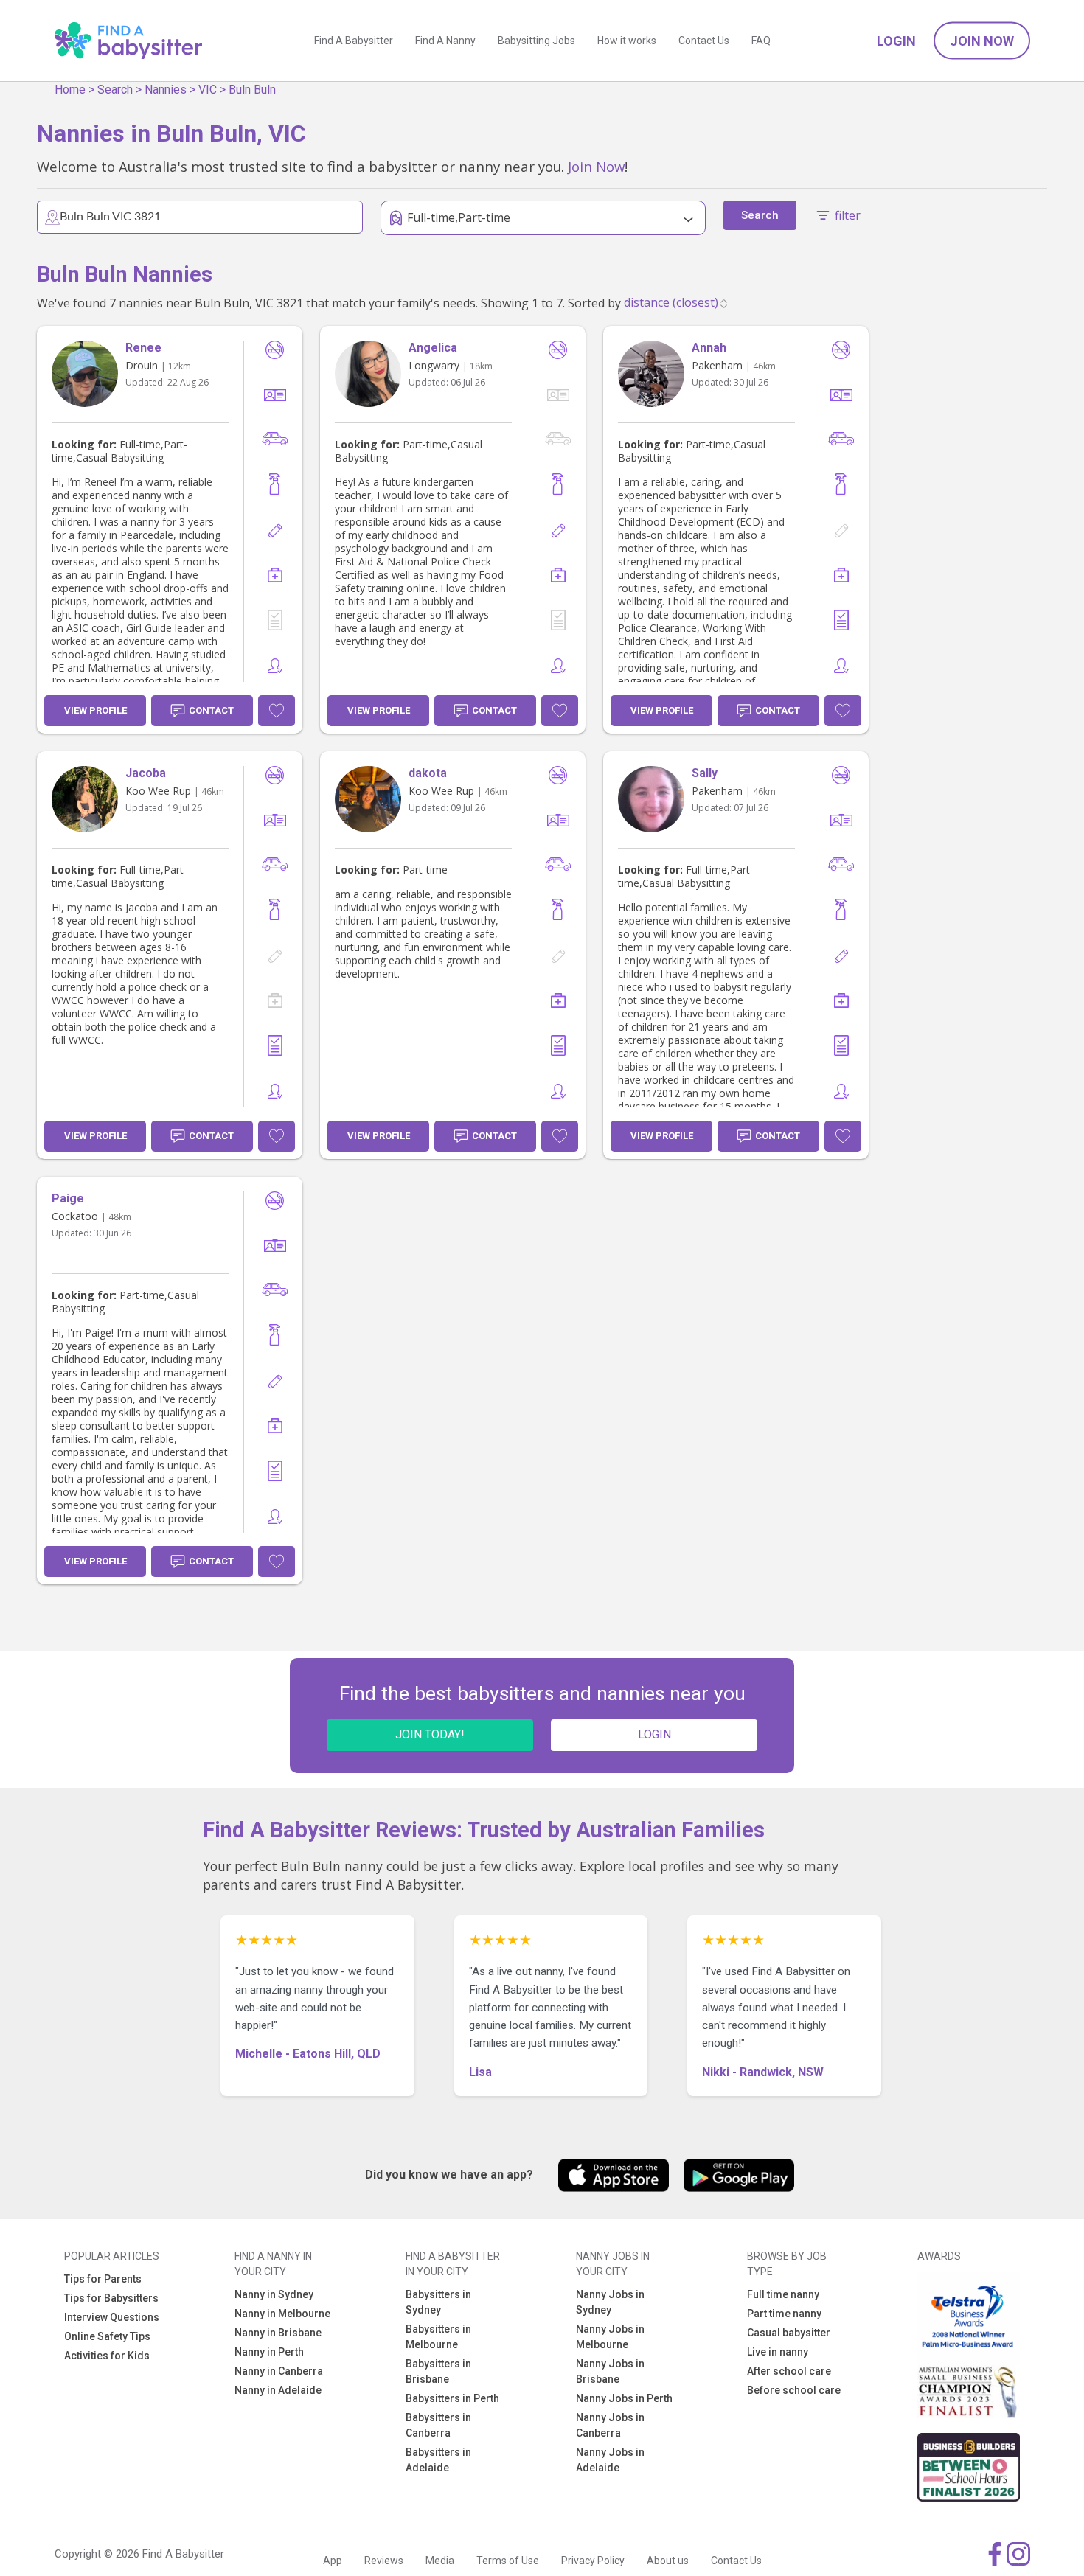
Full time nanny (783, 2294)
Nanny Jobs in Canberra (610, 2425)
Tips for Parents (103, 2279)
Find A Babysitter (354, 41)
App (333, 2561)
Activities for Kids (107, 2356)
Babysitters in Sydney (438, 2302)
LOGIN (654, 1734)
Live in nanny (778, 2352)
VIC (208, 90)
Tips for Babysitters (111, 2298)
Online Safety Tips (107, 2336)
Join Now (982, 41)
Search (115, 90)
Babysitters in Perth (452, 2398)
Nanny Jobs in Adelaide (610, 2460)
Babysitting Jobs (536, 41)
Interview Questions (112, 2317)
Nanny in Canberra (279, 2371)
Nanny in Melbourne (282, 2314)
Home (70, 90)
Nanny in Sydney (274, 2294)
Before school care (794, 2390)
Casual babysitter (789, 2333)
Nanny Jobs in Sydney (610, 2302)
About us (668, 2561)
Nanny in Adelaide (278, 2390)
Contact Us (704, 41)
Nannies (166, 90)
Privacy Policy (593, 2561)
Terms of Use (508, 2561)
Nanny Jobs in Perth (624, 2398)
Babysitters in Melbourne (438, 2337)
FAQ (761, 41)
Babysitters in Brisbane (438, 2371)
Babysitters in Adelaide (438, 2460)
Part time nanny (784, 2314)
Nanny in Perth (269, 2352)
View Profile (95, 710)
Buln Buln (252, 90)
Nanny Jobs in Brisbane (610, 2371)
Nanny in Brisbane (278, 2333)
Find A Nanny (445, 41)
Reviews (384, 2561)
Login (896, 41)
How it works (627, 41)
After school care (789, 2371)
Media (440, 2561)
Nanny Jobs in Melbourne (610, 2337)
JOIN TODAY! (430, 1734)
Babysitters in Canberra (438, 2425)
